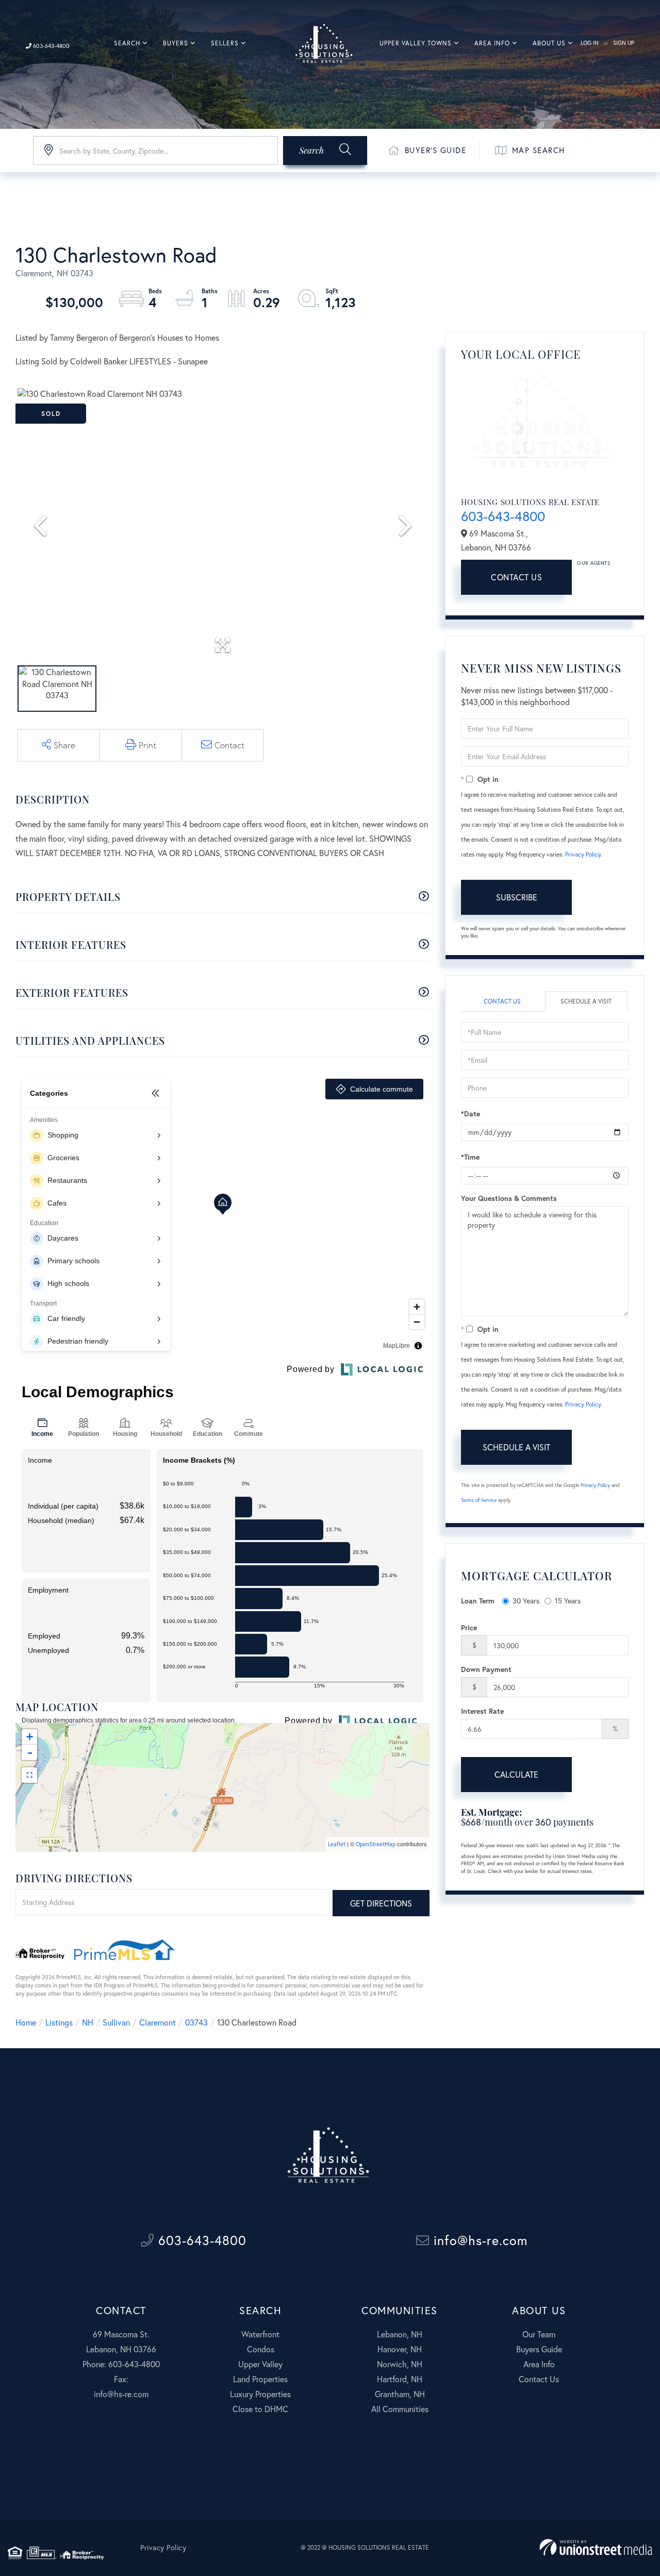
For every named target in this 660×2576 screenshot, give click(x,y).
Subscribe (517, 897)
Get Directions (381, 1903)
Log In (590, 43)
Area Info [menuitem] (492, 43)
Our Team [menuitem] (539, 2334)
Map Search (539, 150)
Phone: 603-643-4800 (121, 2364)
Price (469, 1627)
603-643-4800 (51, 46)
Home (26, 2022)
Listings (59, 2022)
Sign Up (624, 43)
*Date (471, 1114)
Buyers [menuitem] (176, 43)
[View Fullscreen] (29, 1775)
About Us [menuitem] (549, 43)
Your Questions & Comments (509, 1198)
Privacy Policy (583, 854)
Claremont (158, 2022)
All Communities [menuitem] (400, 2409)
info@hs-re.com (478, 2240)
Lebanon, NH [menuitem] (400, 2334)
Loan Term (478, 1601)
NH (88, 2022)
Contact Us (516, 577)
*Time (470, 1157)
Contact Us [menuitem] (539, 2379)
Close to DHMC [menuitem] (260, 2409)
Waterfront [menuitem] (260, 2334)
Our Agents (593, 563)
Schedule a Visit (586, 1001)
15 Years (568, 1601)
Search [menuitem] (127, 43)
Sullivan (116, 2022)
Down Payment (486, 1669)
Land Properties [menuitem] (260, 2379)
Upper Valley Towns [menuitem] (416, 43)
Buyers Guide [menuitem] (539, 2349)
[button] (325, 150)
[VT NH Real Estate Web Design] (596, 2547)
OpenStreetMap (376, 1844)
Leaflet (337, 1844)
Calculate (516, 1774)
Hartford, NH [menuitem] (400, 2379)
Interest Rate (482, 1711)
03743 (196, 2022)
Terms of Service (479, 1500)
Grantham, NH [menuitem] (400, 2394)
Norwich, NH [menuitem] (400, 2364)
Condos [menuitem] (261, 2349)
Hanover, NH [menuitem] (400, 2349)
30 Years (526, 1601)
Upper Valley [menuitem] (260, 2364)
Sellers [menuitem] (225, 43)
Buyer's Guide (436, 150)
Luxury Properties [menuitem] (260, 2394)
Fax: (121, 2379)
